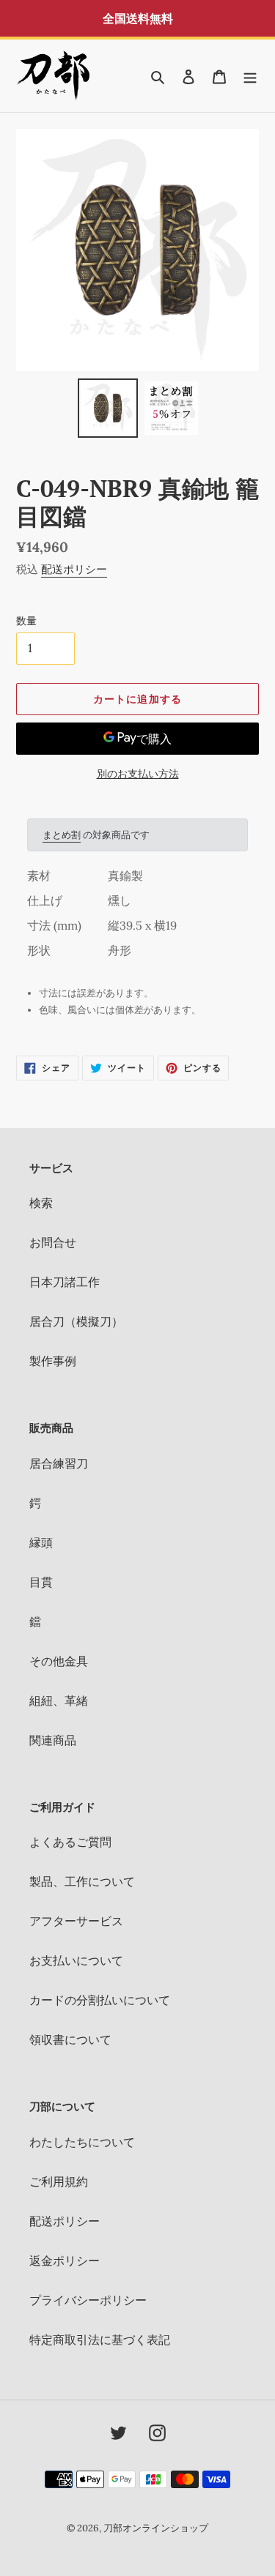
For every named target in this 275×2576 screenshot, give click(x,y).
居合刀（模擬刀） (76, 1321)
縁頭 (41, 1542)
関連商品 (53, 1740)
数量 (26, 621)
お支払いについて (76, 1960)
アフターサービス (76, 1921)
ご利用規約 (59, 2181)
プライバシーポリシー (88, 2300)
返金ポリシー (65, 2260)
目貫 (41, 1582)
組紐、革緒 (59, 1700)
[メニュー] (250, 75)
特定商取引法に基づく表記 (100, 2340)
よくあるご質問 (70, 1842)
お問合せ (53, 1242)
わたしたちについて (82, 2142)
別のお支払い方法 (138, 774)
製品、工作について (82, 1881)
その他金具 (59, 1661)
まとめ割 (62, 835)
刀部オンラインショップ (156, 2528)
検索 (41, 1203)
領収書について (70, 2039)
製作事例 (53, 1361)
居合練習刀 (59, 1463)
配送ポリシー (74, 569)
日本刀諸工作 (65, 1282)
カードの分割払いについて (100, 2000)
